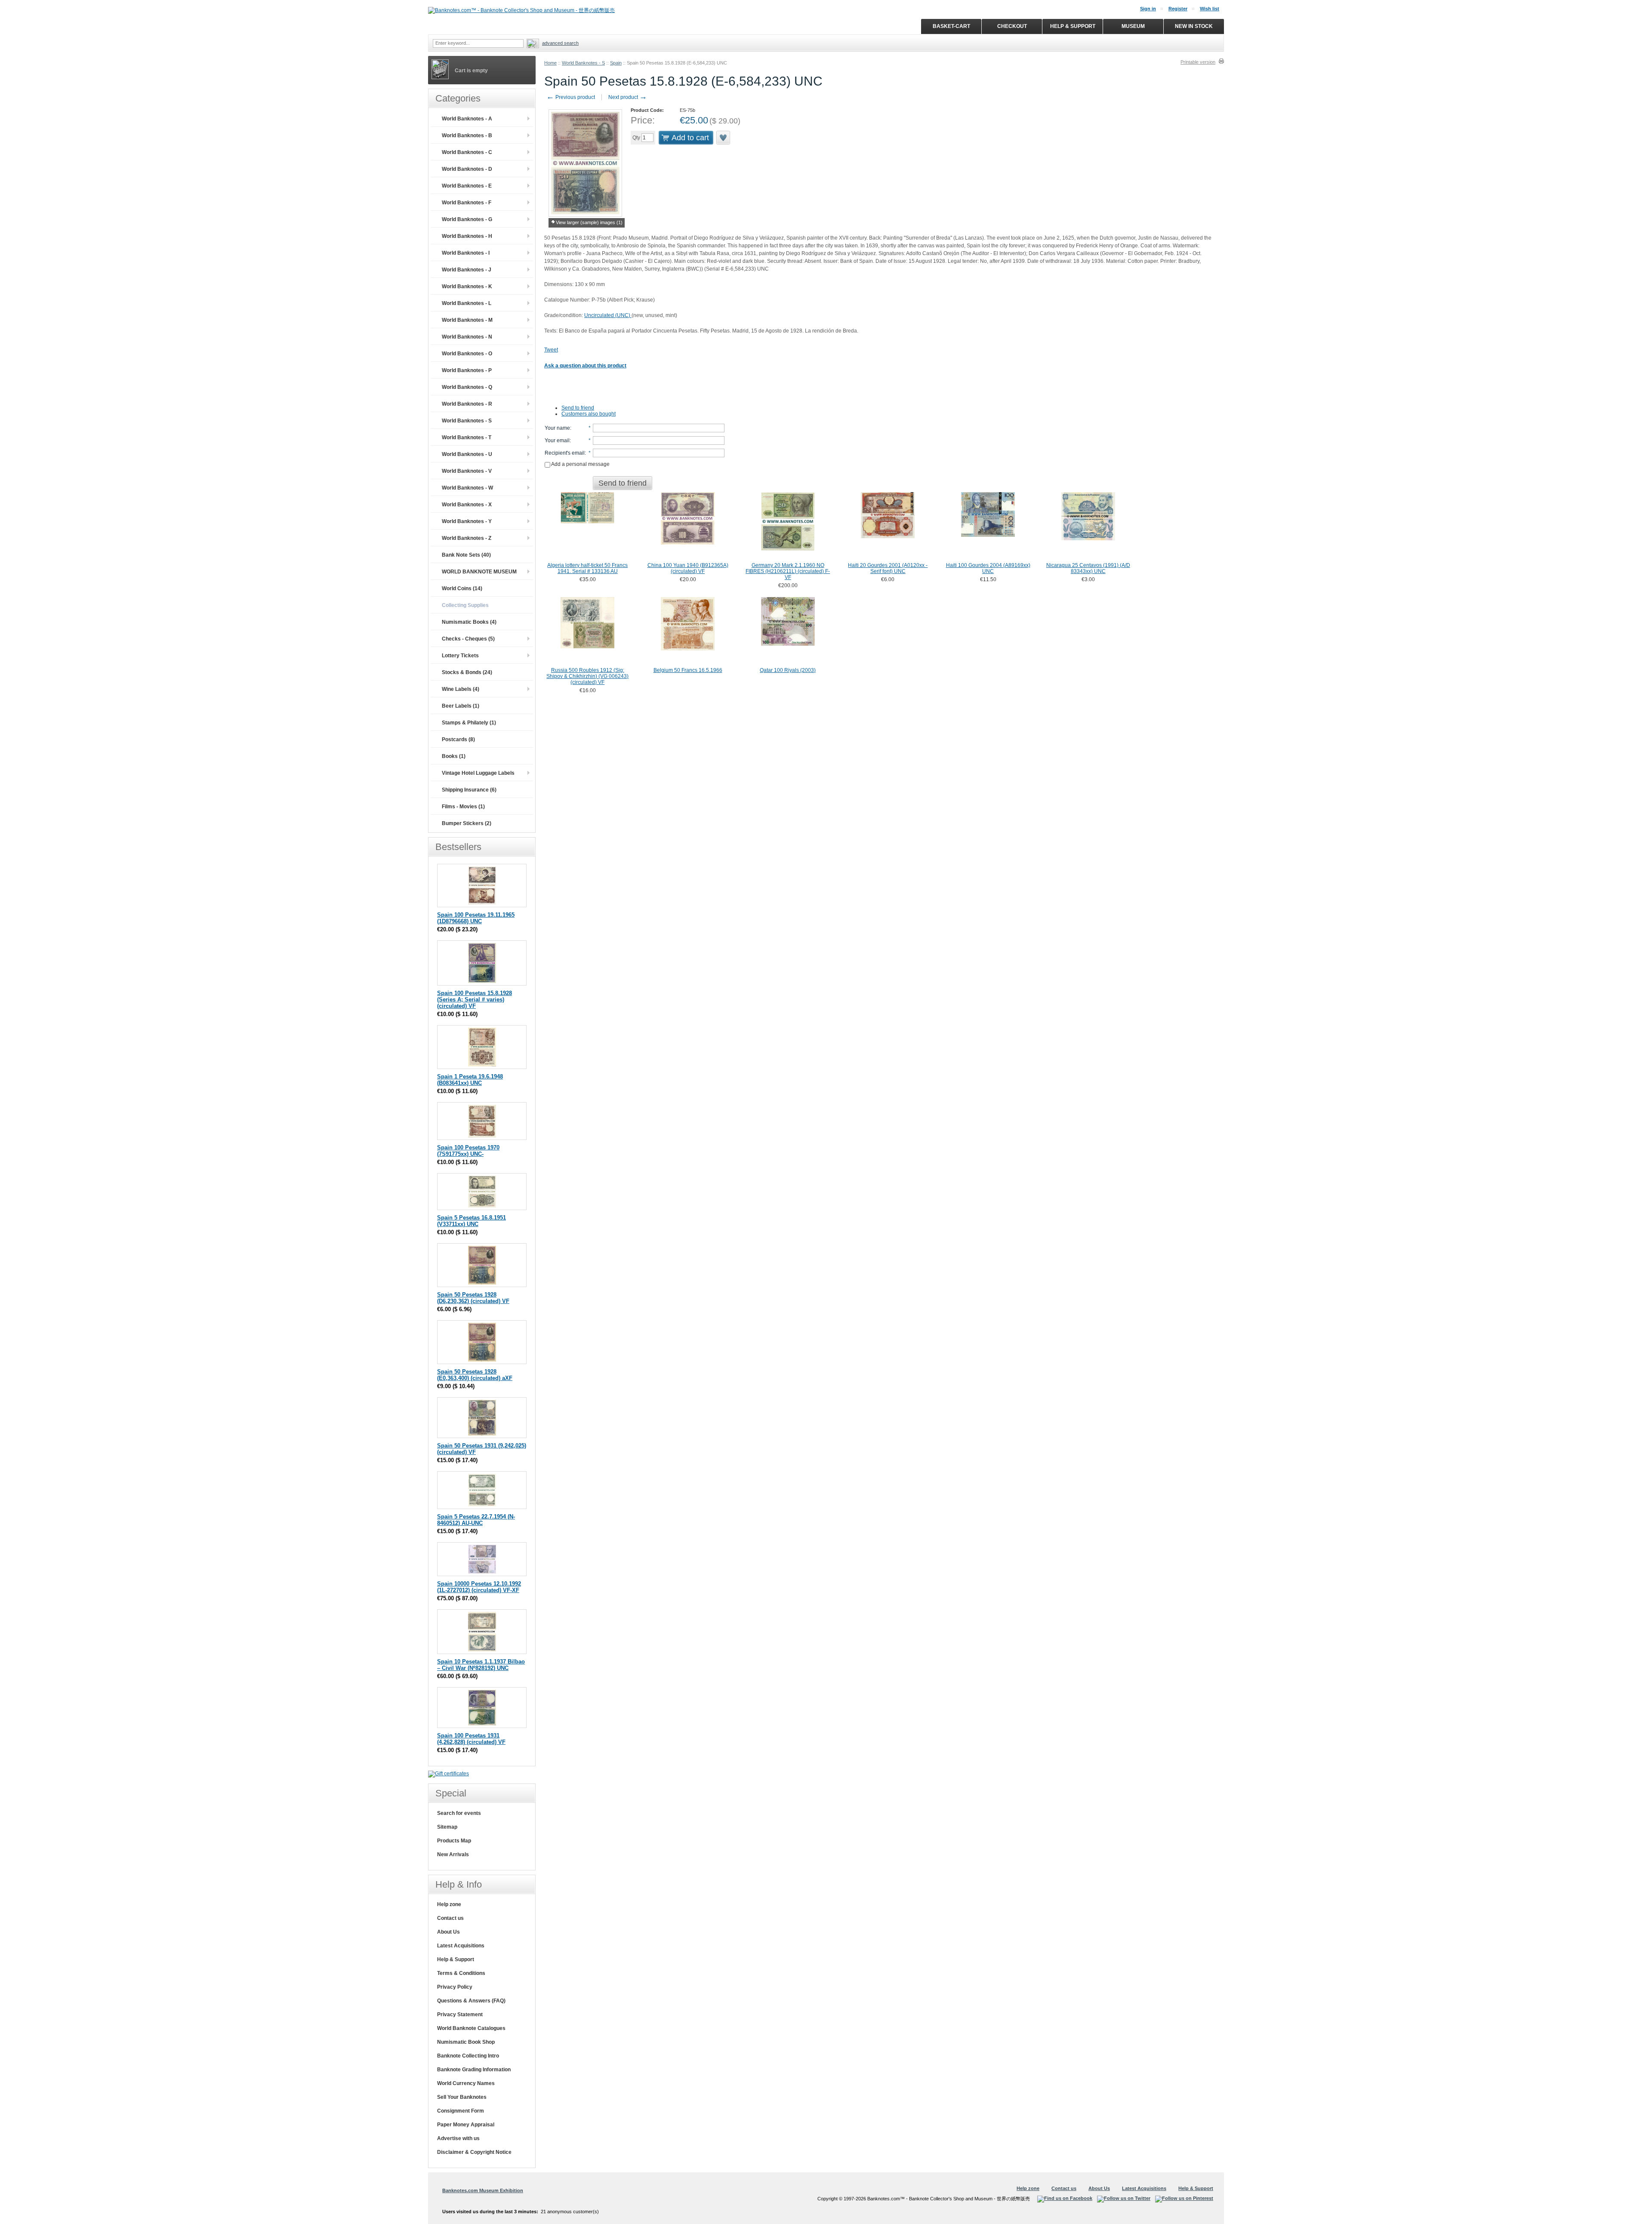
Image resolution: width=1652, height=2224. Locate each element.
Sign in (1148, 9)
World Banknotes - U (467, 454)
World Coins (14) (462, 588)
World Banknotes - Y (467, 521)
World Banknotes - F (467, 203)
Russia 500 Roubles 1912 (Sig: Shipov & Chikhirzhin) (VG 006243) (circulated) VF (587, 676)
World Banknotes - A (467, 119)
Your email (557, 440)
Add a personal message (580, 464)
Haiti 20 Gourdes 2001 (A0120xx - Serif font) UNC (888, 568)
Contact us (450, 1918)
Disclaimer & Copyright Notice (474, 2152)
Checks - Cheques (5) (468, 639)
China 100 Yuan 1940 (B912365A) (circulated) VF (688, 568)
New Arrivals (453, 1854)
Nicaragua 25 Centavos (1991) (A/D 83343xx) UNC (1088, 568)
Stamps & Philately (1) (469, 723)
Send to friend (578, 408)
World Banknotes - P (467, 370)
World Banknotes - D (467, 169)
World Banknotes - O (467, 354)
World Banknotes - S (583, 63)
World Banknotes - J (467, 270)
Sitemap (447, 1827)
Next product (628, 97)
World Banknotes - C (467, 152)
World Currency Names (466, 2083)
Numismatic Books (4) (469, 622)
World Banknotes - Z (467, 538)
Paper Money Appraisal (466, 2125)
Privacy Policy (455, 1987)
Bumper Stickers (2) (467, 823)
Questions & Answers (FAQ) (471, 2001)
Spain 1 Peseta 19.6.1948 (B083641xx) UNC (470, 1080)
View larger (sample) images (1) (589, 222)
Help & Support (456, 1959)
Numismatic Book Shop (466, 2042)
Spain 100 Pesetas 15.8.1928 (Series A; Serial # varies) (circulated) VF (475, 1000)
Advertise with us (458, 2138)
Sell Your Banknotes (462, 2097)
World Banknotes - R (467, 404)
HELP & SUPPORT (1073, 26)
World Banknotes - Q (467, 387)
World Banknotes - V (467, 471)
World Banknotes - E (467, 186)
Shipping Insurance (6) (469, 790)
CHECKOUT (1012, 26)
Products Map (454, 1841)
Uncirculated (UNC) (608, 315)
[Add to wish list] (724, 138)
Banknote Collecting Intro (468, 2056)
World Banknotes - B (467, 136)
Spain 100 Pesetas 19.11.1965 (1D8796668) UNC (476, 918)
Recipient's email (565, 453)
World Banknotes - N (467, 337)
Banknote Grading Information (474, 2070)
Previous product (571, 97)
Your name (557, 428)
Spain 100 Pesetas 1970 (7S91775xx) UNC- (468, 1151)
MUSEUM (1133, 26)
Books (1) (454, 756)
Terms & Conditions (461, 1973)
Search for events (459, 1813)
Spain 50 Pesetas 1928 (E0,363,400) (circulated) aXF (475, 1375)
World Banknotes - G (467, 219)
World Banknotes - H (467, 236)
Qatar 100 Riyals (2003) (788, 670)
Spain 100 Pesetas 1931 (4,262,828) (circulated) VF (471, 1739)
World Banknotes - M (467, 320)
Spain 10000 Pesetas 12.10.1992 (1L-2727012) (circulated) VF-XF (479, 1587)
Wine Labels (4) (461, 689)
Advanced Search (560, 43)
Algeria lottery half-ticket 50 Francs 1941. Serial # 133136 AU (587, 568)
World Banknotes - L (467, 303)
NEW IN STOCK (1194, 26)
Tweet (551, 350)
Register (1178, 9)
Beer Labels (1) (461, 706)
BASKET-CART (951, 26)
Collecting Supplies (465, 605)
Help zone (449, 1904)
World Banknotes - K (467, 286)
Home (550, 63)
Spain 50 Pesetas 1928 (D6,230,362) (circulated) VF (473, 1298)
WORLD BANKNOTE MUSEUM (479, 572)
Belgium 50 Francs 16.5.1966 (688, 670)
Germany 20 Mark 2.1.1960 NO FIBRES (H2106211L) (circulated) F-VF (788, 571)
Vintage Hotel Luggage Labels (478, 773)
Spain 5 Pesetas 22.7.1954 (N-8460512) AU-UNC (476, 1520)
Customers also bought (589, 414)
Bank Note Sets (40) (466, 555)
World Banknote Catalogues (471, 2028)
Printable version (1198, 62)
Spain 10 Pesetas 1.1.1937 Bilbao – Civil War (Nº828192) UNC (481, 1665)
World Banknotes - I (466, 253)
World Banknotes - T (467, 437)
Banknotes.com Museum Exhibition (483, 2190)
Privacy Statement (460, 2015)
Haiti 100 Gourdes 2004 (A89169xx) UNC (988, 568)
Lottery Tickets (460, 656)
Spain (616, 63)
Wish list (1210, 9)
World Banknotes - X (467, 505)
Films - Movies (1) (463, 807)
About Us (448, 1932)
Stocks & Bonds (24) (467, 672)
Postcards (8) (458, 739)
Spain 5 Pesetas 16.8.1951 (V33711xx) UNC (472, 1221)
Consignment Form (461, 2111)
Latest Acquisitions (461, 1946)
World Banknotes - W (467, 488)
